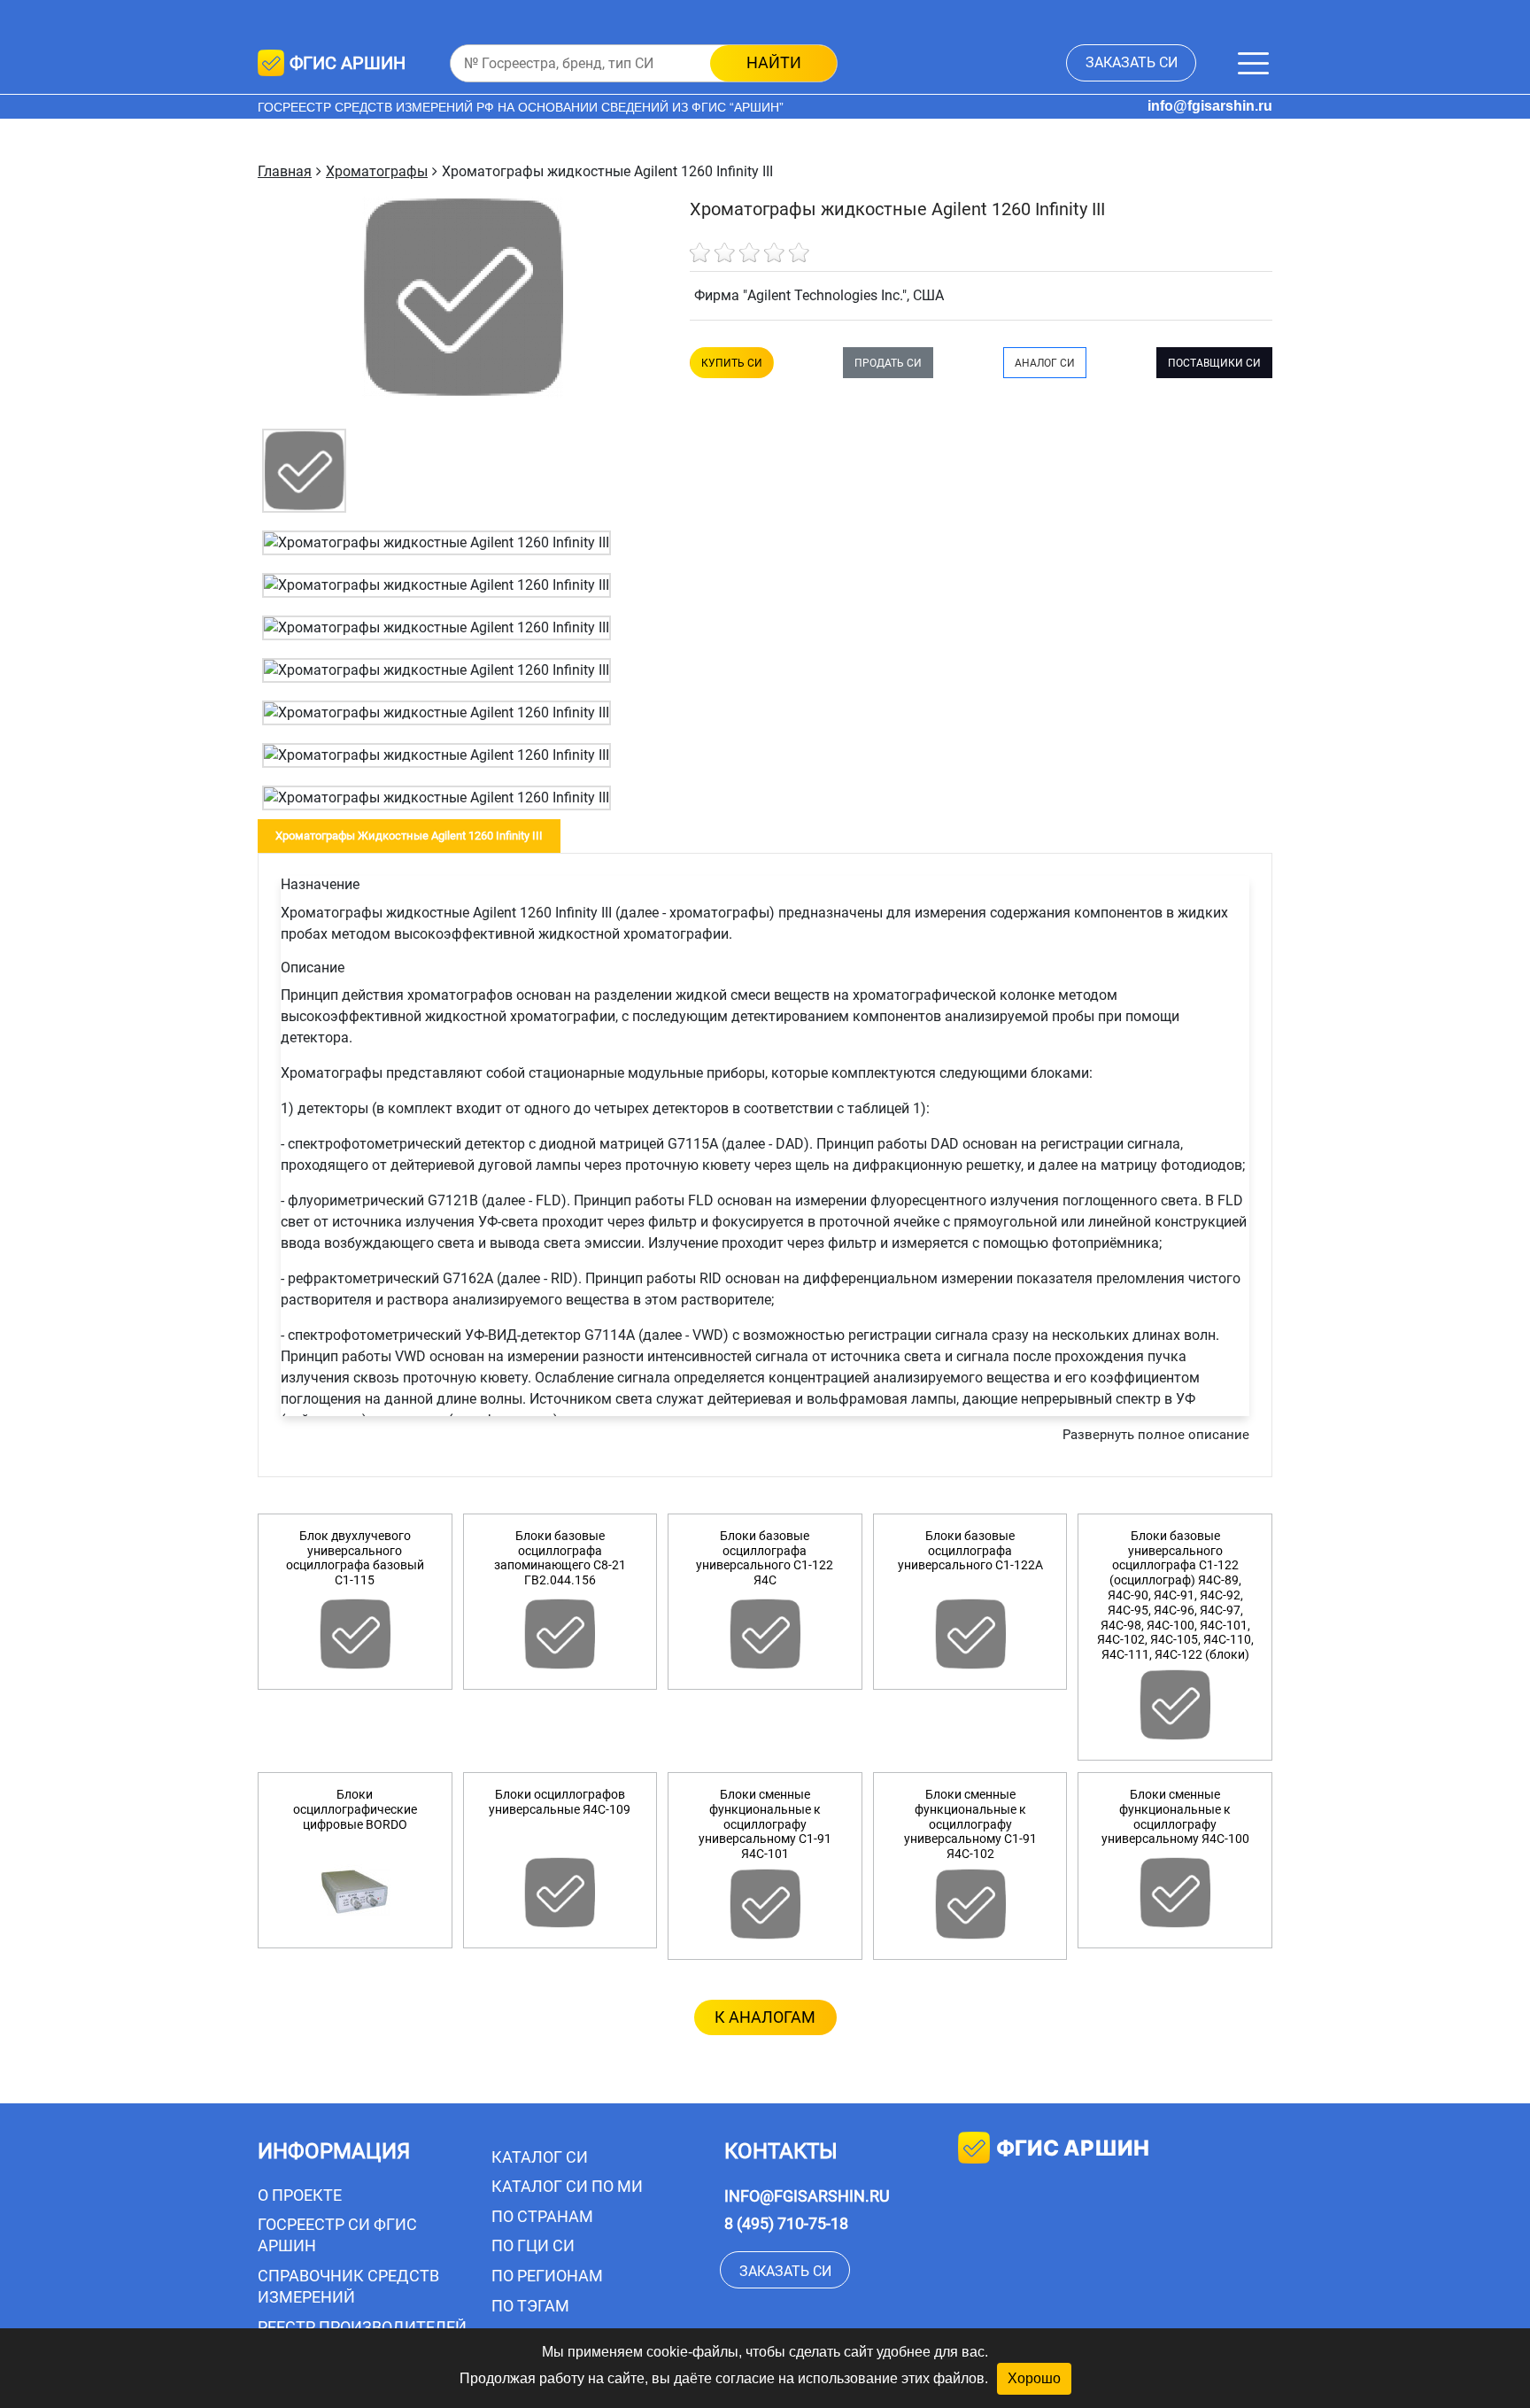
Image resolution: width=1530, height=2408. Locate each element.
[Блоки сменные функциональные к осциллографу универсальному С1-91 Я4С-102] (970, 1904)
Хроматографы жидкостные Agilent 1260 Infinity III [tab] (409, 836)
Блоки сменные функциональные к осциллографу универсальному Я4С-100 (1175, 1816)
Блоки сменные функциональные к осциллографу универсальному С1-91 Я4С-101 (765, 1824)
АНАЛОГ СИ (1045, 363)
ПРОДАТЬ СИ (888, 363)
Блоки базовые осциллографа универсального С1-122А (970, 1551)
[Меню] (1253, 63)
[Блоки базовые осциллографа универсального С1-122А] (970, 1634)
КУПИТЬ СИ (732, 363)
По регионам (547, 2276)
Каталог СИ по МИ (567, 2186)
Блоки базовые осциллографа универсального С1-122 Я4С (765, 1558)
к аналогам (765, 2017)
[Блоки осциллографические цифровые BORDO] (355, 1893)
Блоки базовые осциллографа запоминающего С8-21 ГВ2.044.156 (560, 1558)
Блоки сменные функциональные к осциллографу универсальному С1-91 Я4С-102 (970, 1824)
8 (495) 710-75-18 (786, 2223)
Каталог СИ (540, 2157)
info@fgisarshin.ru (1210, 106)
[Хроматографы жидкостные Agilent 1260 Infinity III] (304, 470)
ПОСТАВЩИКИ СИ (1214, 363)
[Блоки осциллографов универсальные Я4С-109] (560, 1893)
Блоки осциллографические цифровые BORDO (355, 1809)
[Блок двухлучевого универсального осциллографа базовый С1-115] (355, 1634)
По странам (542, 2216)
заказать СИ (1132, 62)
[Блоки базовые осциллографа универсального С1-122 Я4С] (765, 1634)
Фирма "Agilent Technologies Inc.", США (819, 295)
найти (774, 62)
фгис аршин (1073, 2148)
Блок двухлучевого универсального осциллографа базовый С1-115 (355, 1558)
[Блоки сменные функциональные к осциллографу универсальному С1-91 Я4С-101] (765, 1904)
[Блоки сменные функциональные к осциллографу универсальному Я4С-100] (1175, 1893)
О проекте (300, 2195)
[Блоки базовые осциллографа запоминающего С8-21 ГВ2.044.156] (560, 1634)
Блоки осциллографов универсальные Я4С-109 (560, 1802)
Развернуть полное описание (1156, 1435)
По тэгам (530, 2306)
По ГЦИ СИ (533, 2245)
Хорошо (1034, 2378)
